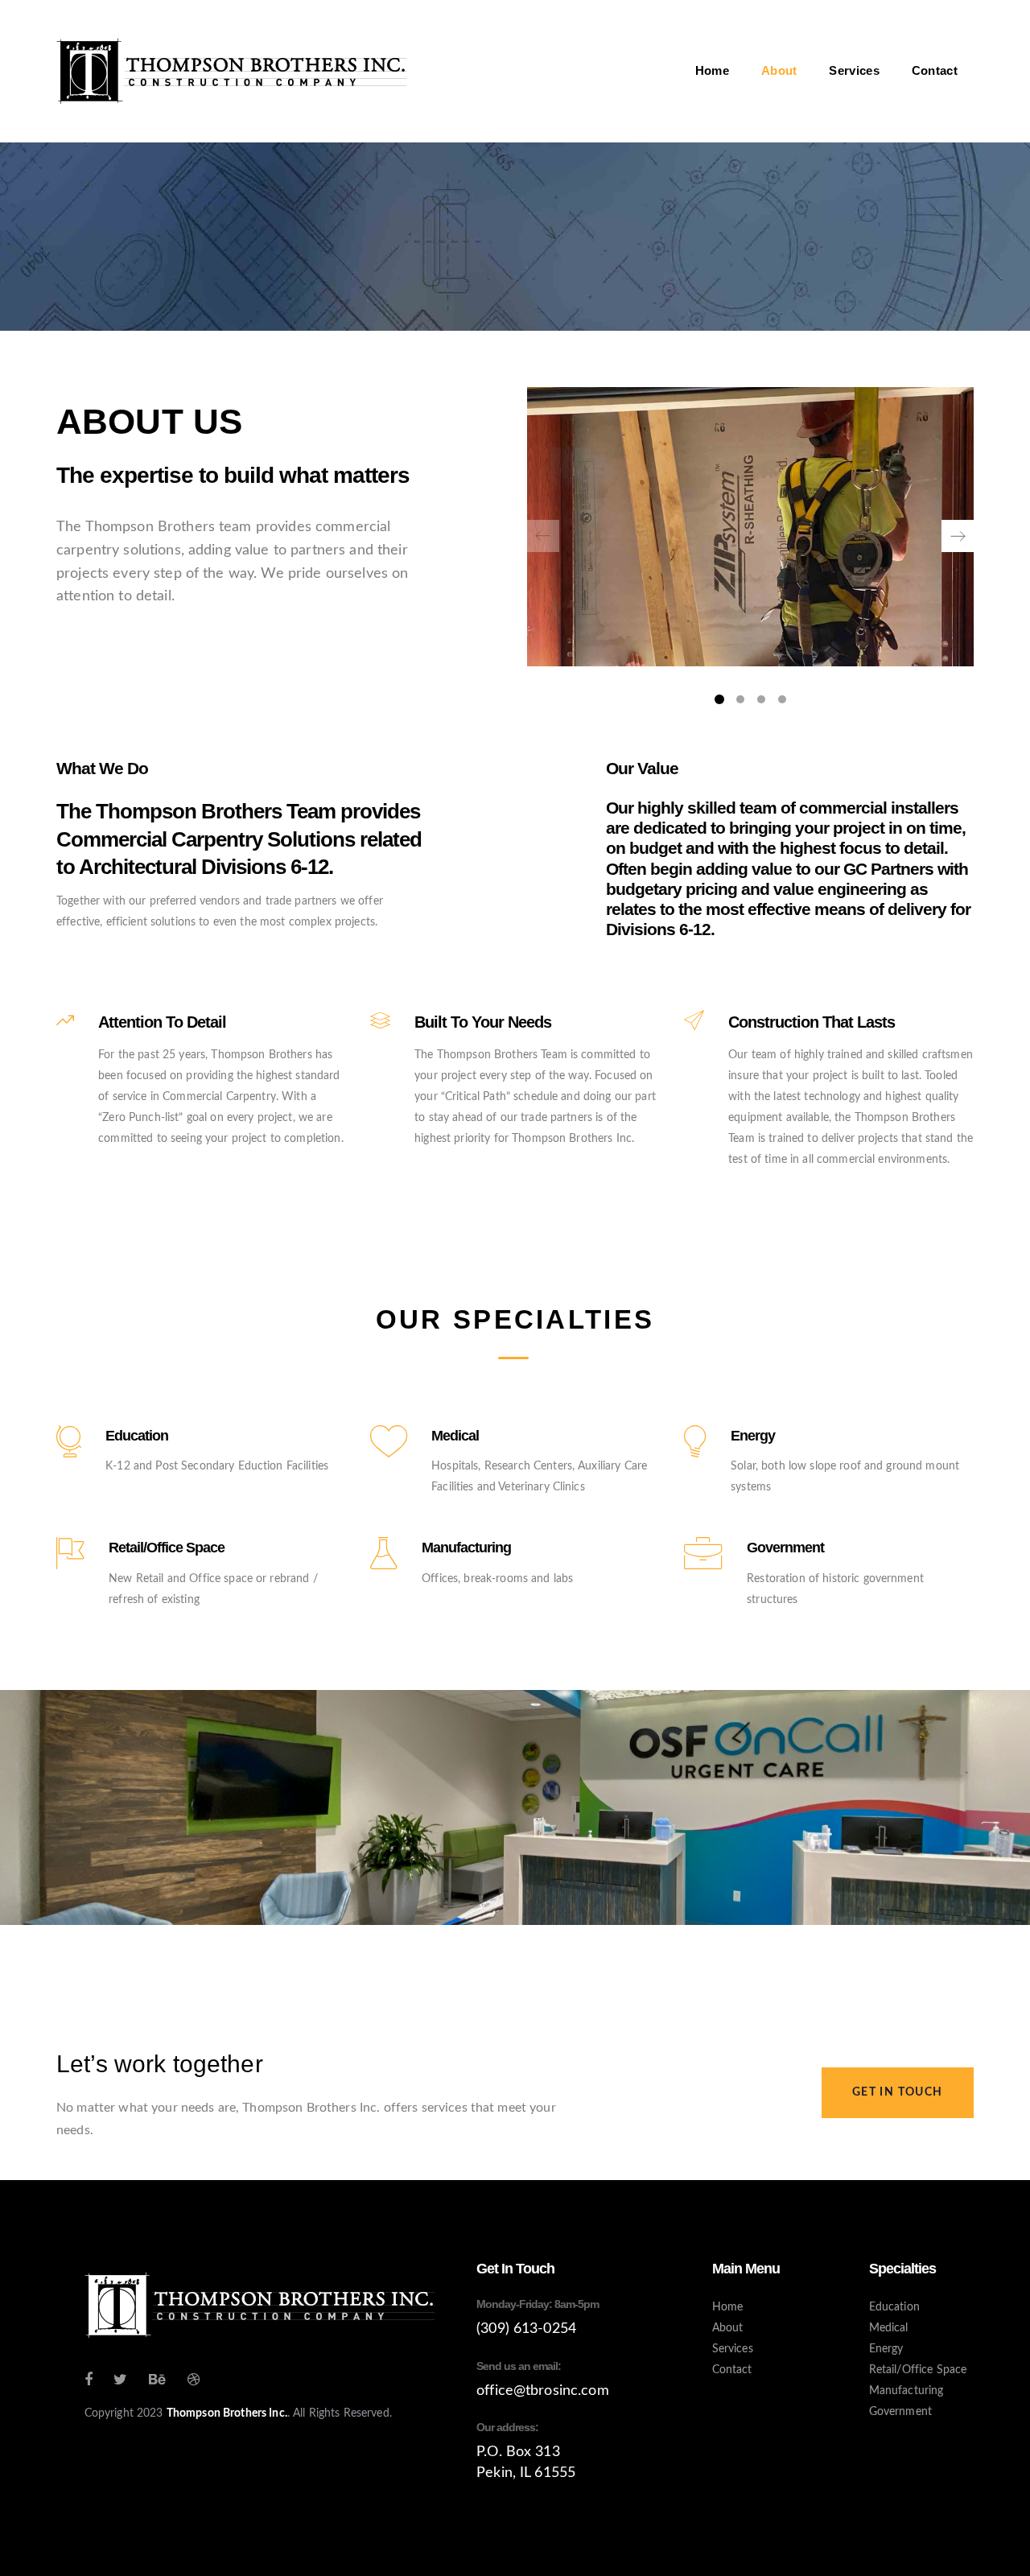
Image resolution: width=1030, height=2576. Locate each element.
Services (733, 2349)
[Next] (958, 536)
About (728, 2328)
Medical (889, 2328)
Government (900, 2412)
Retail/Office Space (918, 2370)
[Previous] (543, 536)
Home (728, 2307)
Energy (886, 2349)
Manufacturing (906, 2391)
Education (894, 2307)
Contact (732, 2370)
